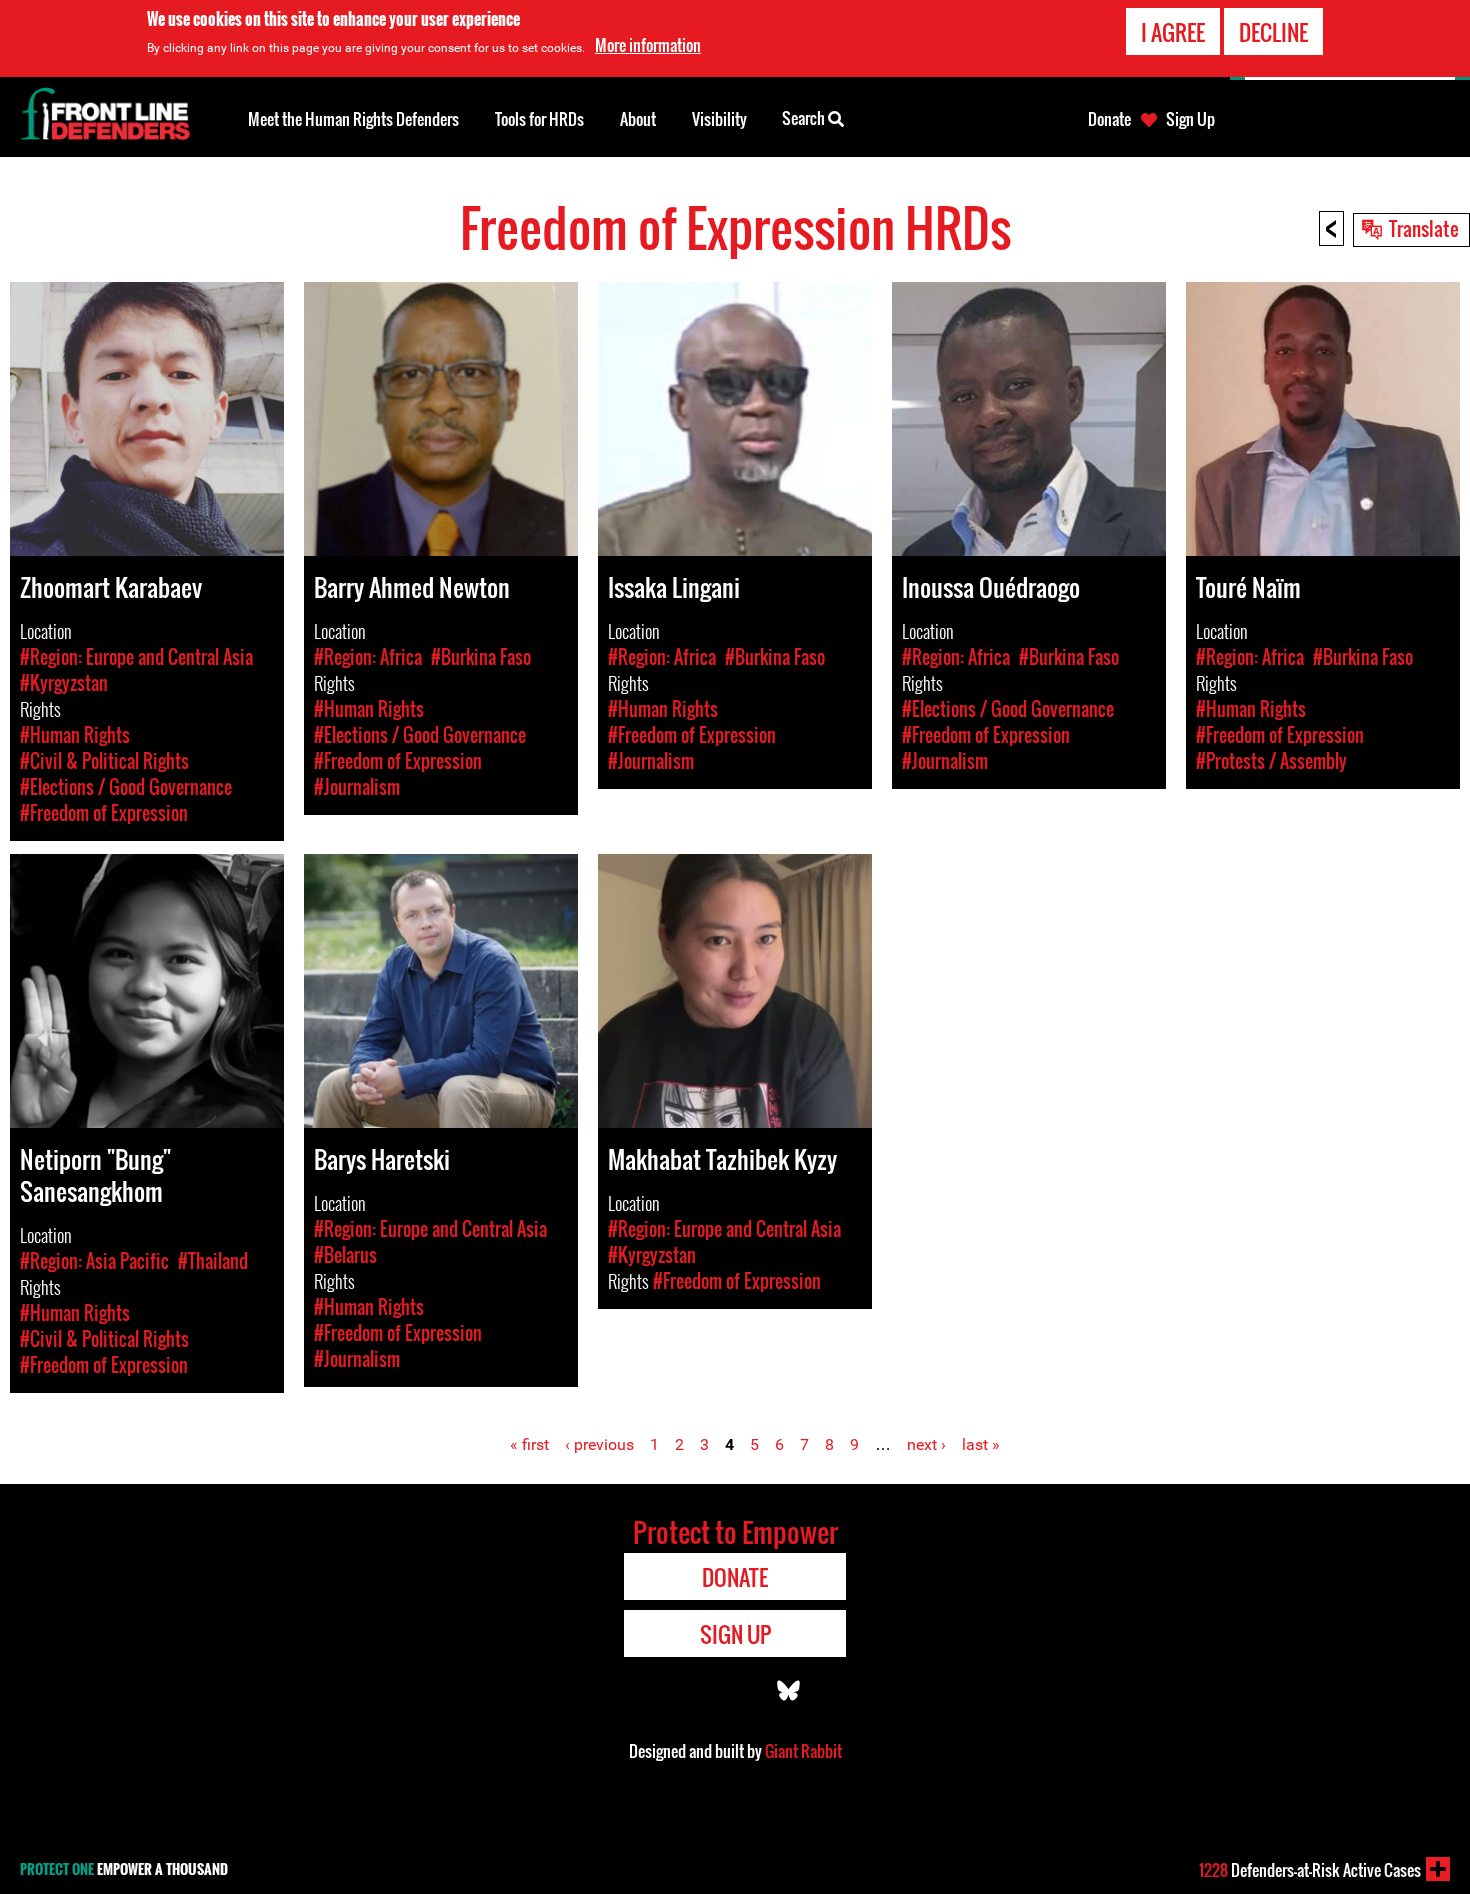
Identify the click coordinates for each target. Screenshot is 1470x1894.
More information (648, 45)
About (638, 119)
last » (981, 1444)
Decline (1273, 32)
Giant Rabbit (803, 1751)
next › (926, 1444)
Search (805, 118)
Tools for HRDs (539, 119)
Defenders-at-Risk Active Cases (1310, 1870)
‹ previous (599, 1444)
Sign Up (1190, 119)
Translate (1424, 228)
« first (529, 1444)
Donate (1109, 119)
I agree (1173, 32)
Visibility (719, 119)
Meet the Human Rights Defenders (353, 119)
